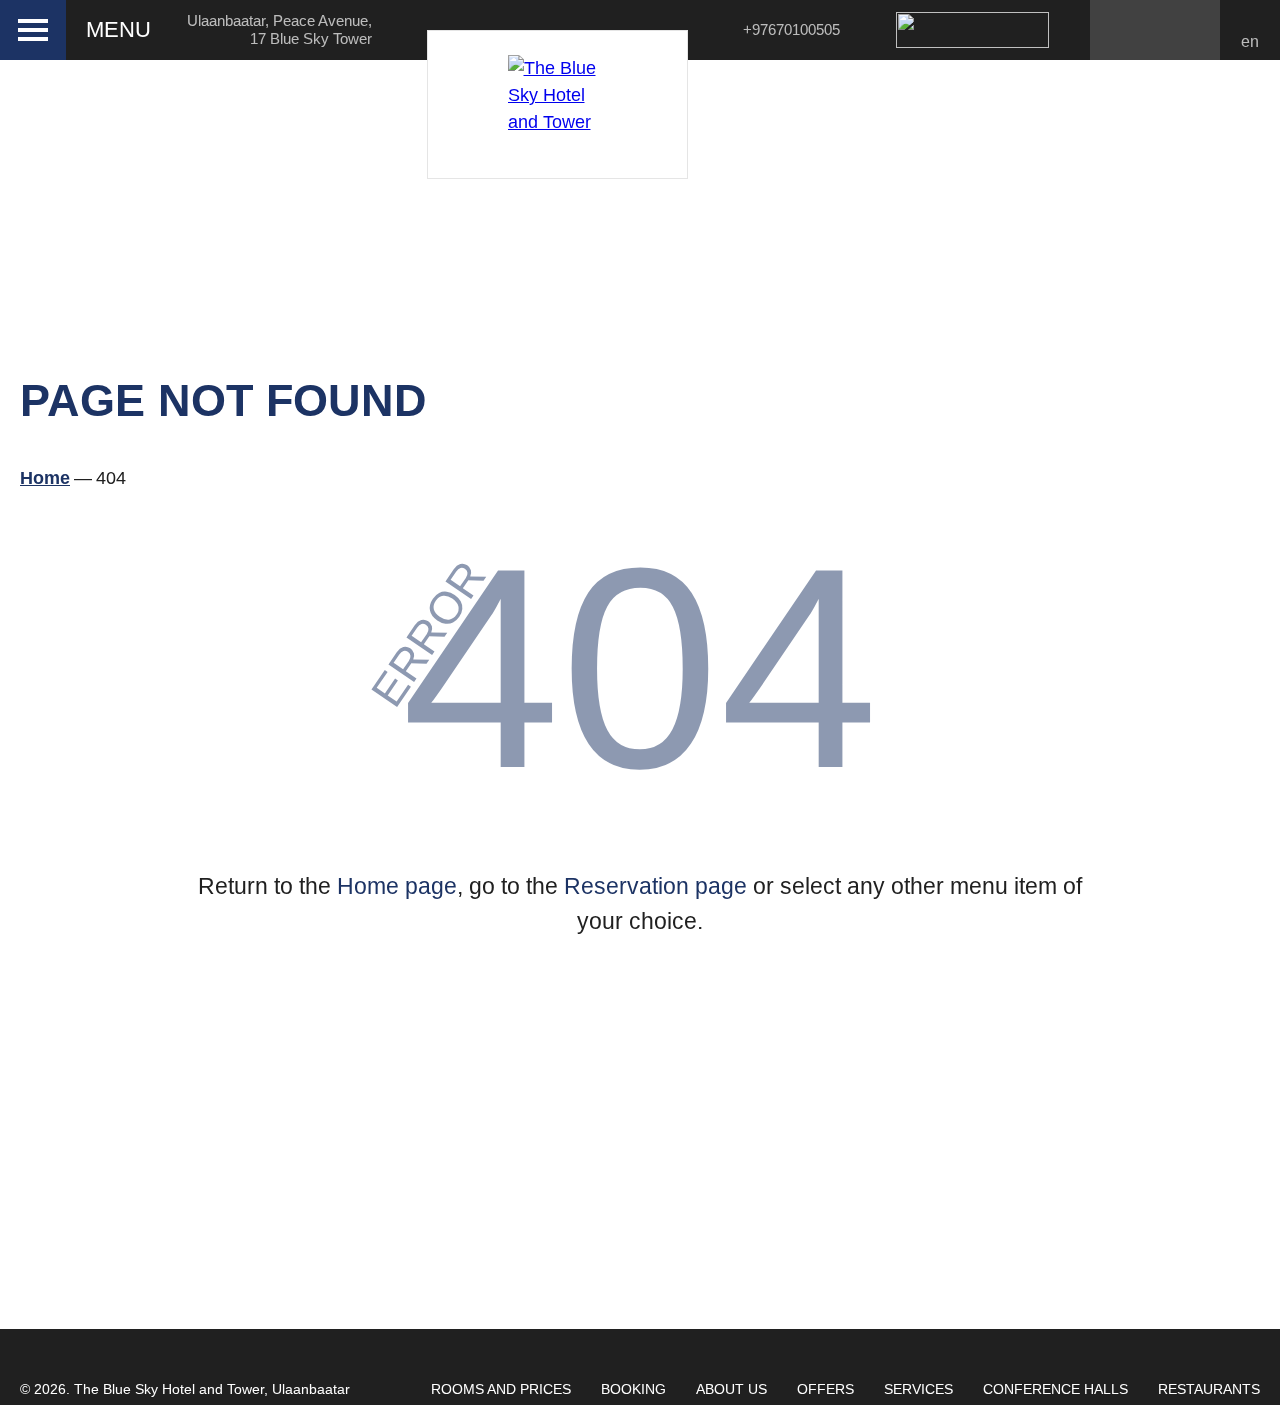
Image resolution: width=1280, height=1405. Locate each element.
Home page (397, 886)
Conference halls (1055, 1389)
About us (731, 1389)
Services (918, 1389)
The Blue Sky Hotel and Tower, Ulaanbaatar (212, 1389)
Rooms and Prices (501, 1389)
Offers (825, 1389)
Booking (633, 1389)
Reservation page (655, 886)
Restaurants (1209, 1389)
